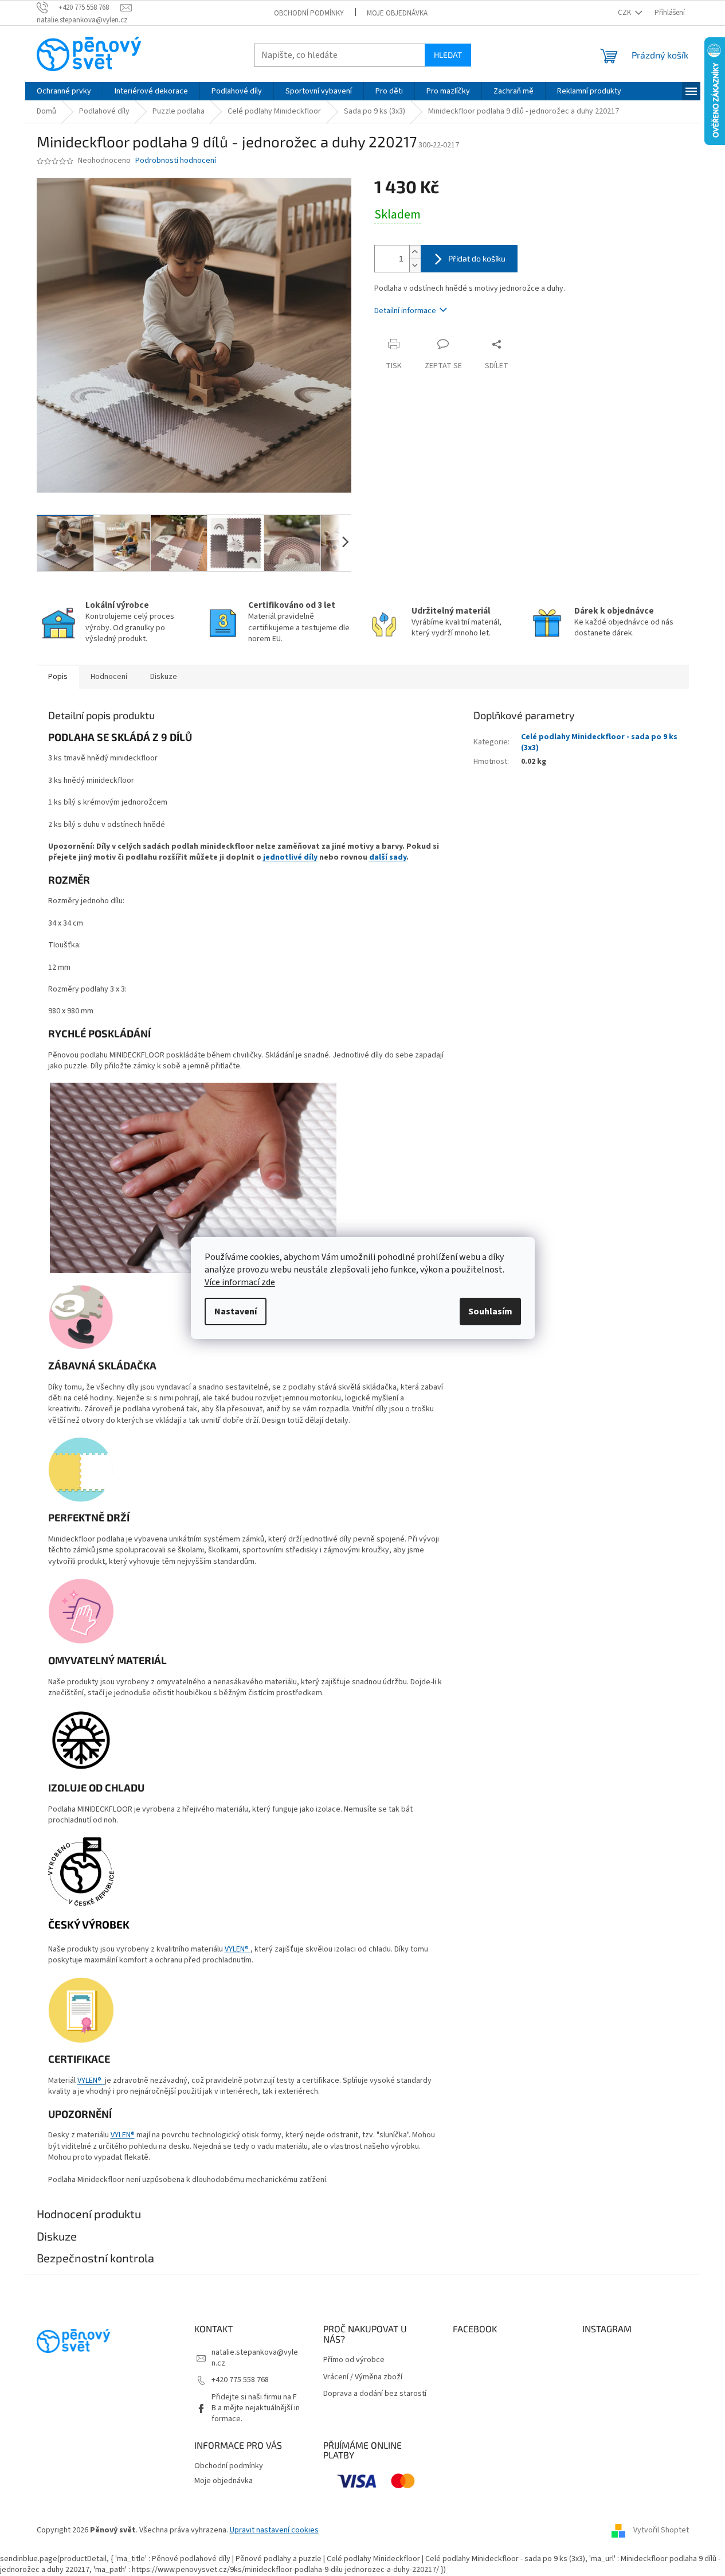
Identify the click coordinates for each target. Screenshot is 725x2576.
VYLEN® (238, 1949)
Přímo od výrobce (354, 2360)
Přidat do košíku (477, 258)
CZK (625, 13)
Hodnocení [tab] (109, 677)
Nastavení (236, 1312)
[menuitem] (64, 91)
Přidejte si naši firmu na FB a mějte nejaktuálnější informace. (256, 2408)
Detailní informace (405, 311)
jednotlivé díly (290, 857)
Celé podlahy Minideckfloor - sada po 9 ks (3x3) (599, 742)
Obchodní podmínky (309, 13)
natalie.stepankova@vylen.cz (255, 2358)
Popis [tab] (58, 677)
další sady (388, 857)
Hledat (448, 55)
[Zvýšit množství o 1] (415, 252)
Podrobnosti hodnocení (176, 161)
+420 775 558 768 (240, 2380)
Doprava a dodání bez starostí (375, 2394)
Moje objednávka (397, 13)
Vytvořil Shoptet (661, 2530)
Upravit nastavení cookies (274, 2530)
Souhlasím (490, 1312)
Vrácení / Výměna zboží (363, 2377)
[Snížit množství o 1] (415, 265)
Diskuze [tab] (164, 677)
